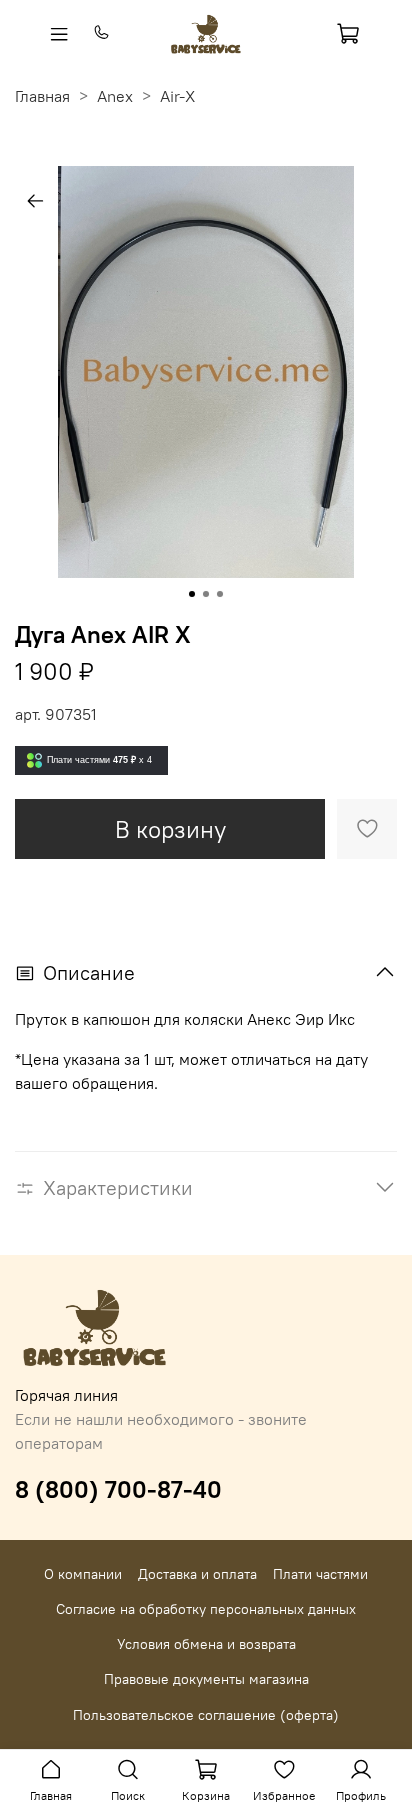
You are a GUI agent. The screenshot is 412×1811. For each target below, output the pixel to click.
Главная (42, 96)
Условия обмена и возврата (206, 1644)
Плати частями (320, 1574)
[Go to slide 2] (206, 594)
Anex (115, 96)
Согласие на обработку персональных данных (206, 1609)
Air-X (177, 96)
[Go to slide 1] (192, 594)
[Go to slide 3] (220, 594)
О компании (83, 1574)
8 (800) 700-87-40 (118, 1489)
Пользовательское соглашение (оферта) (206, 1715)
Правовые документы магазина (206, 1679)
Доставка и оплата (197, 1574)
